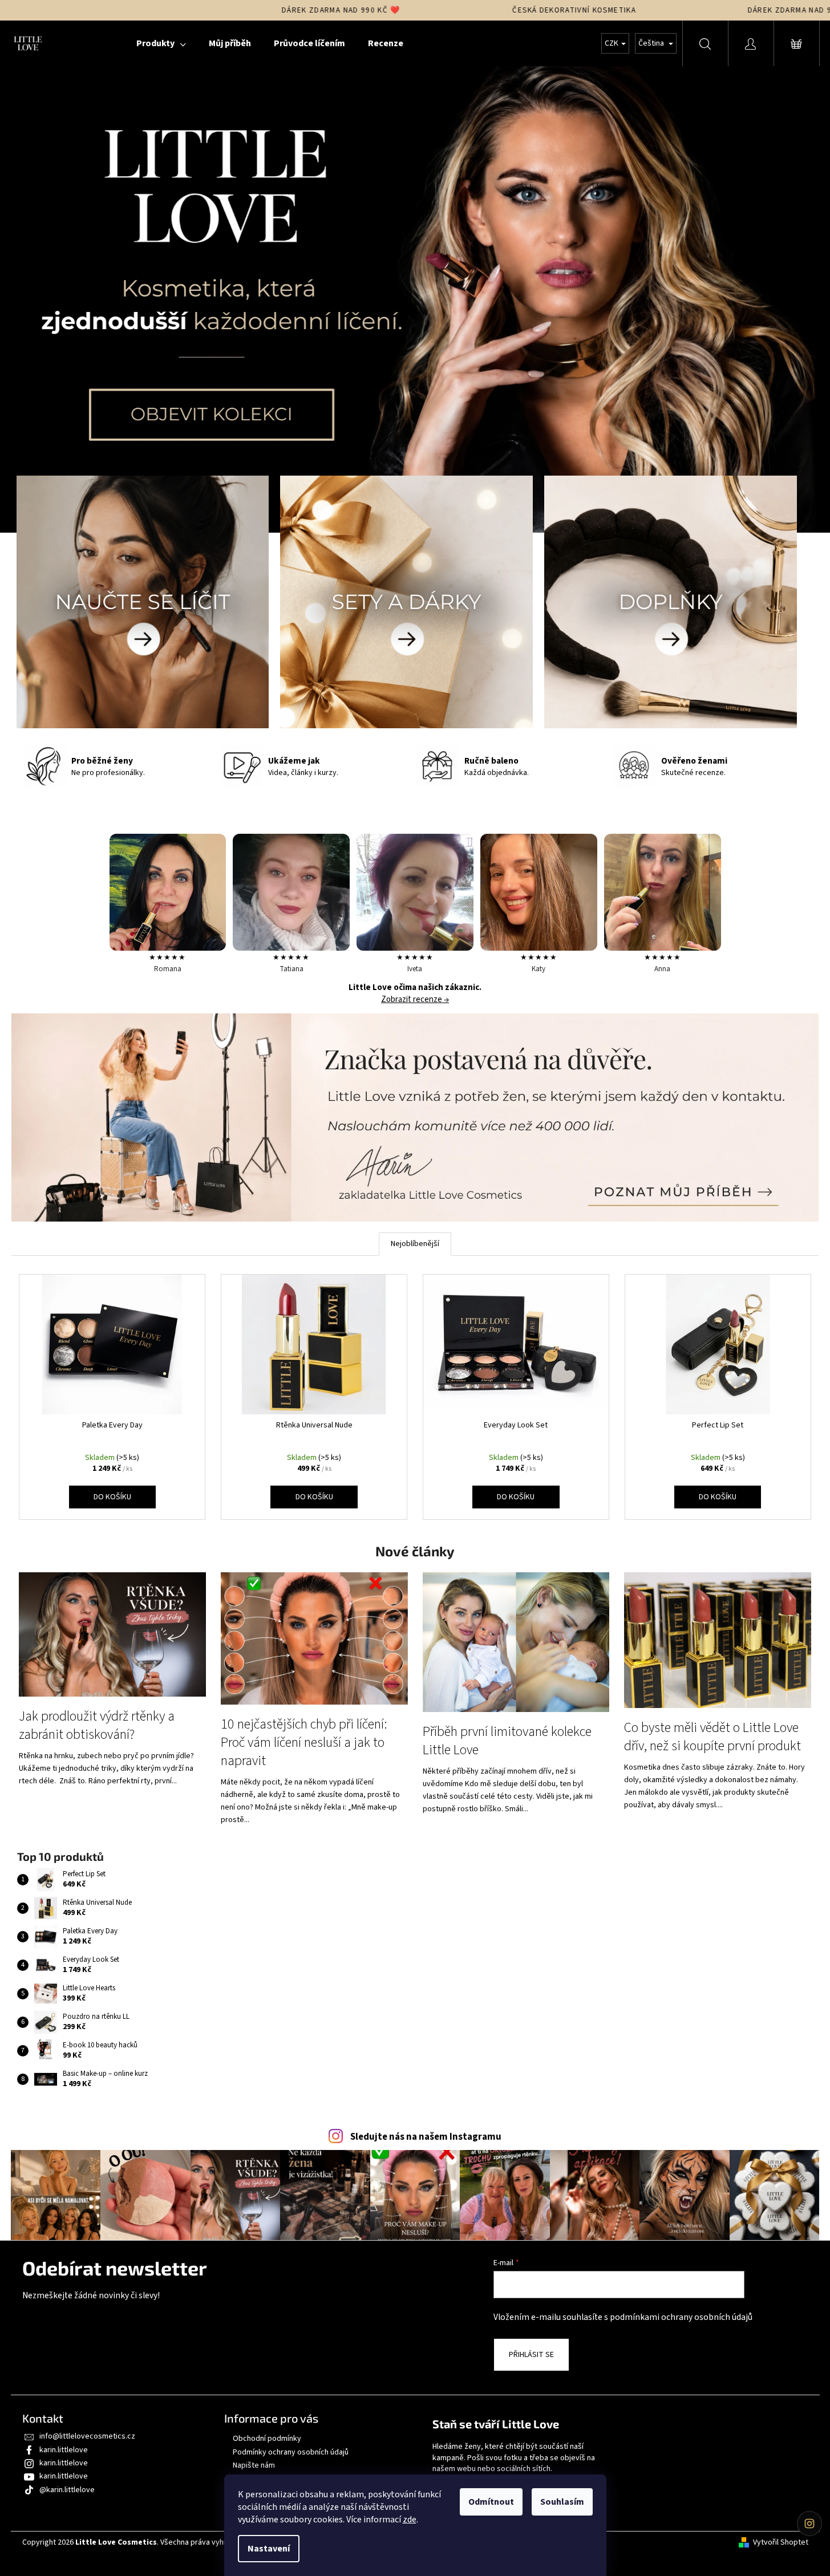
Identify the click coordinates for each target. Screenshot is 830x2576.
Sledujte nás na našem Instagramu (426, 2137)
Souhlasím (562, 2502)
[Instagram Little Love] (809, 2524)
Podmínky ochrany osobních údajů (291, 2452)
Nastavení (269, 2549)
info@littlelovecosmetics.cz (87, 2436)
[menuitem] (161, 43)
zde (410, 2520)
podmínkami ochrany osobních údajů (681, 2317)
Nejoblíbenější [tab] (415, 1244)
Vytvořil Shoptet (781, 2543)
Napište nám (254, 2465)
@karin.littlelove (67, 2490)
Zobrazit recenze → (415, 1000)
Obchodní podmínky (267, 2439)
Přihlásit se (531, 2355)
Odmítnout (491, 2502)
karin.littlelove (64, 2450)
